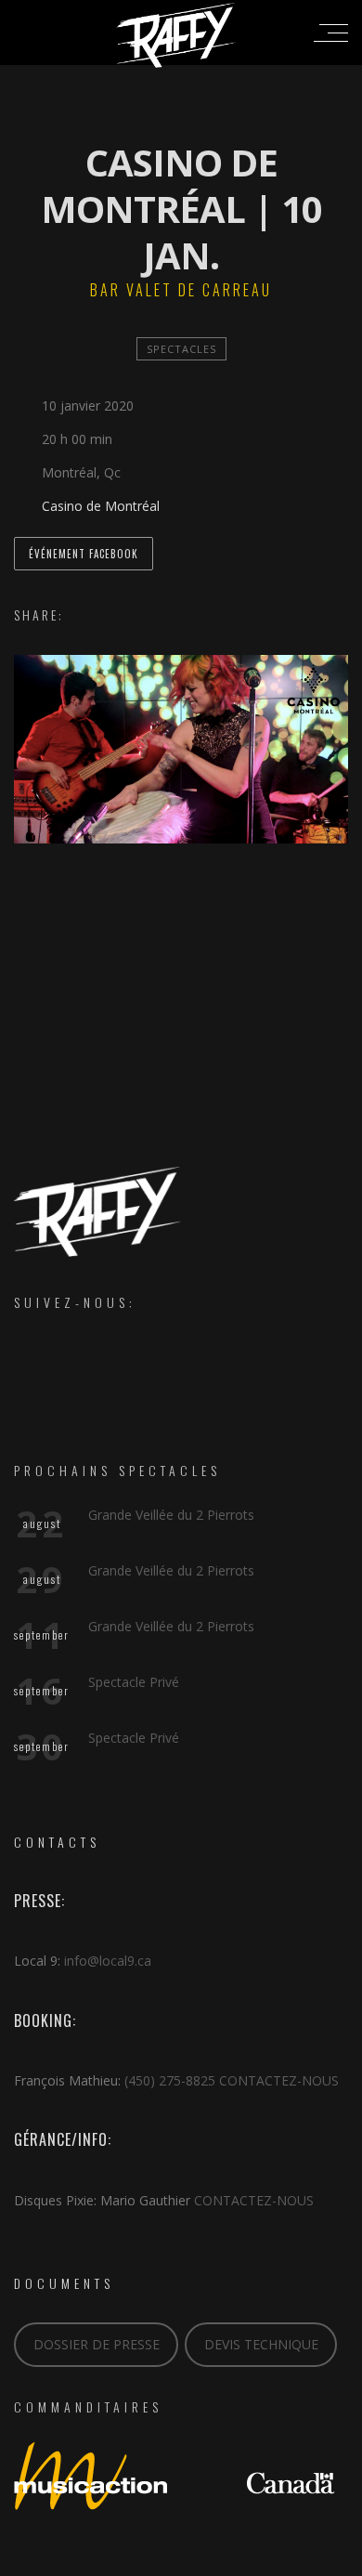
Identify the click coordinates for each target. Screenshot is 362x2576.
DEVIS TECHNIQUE (261, 2344)
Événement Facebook (84, 554)
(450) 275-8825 (170, 2080)
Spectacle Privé (134, 1682)
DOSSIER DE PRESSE (97, 2344)
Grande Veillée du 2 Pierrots (171, 1515)
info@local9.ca (108, 1961)
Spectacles (181, 349)
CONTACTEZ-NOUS (279, 2080)
